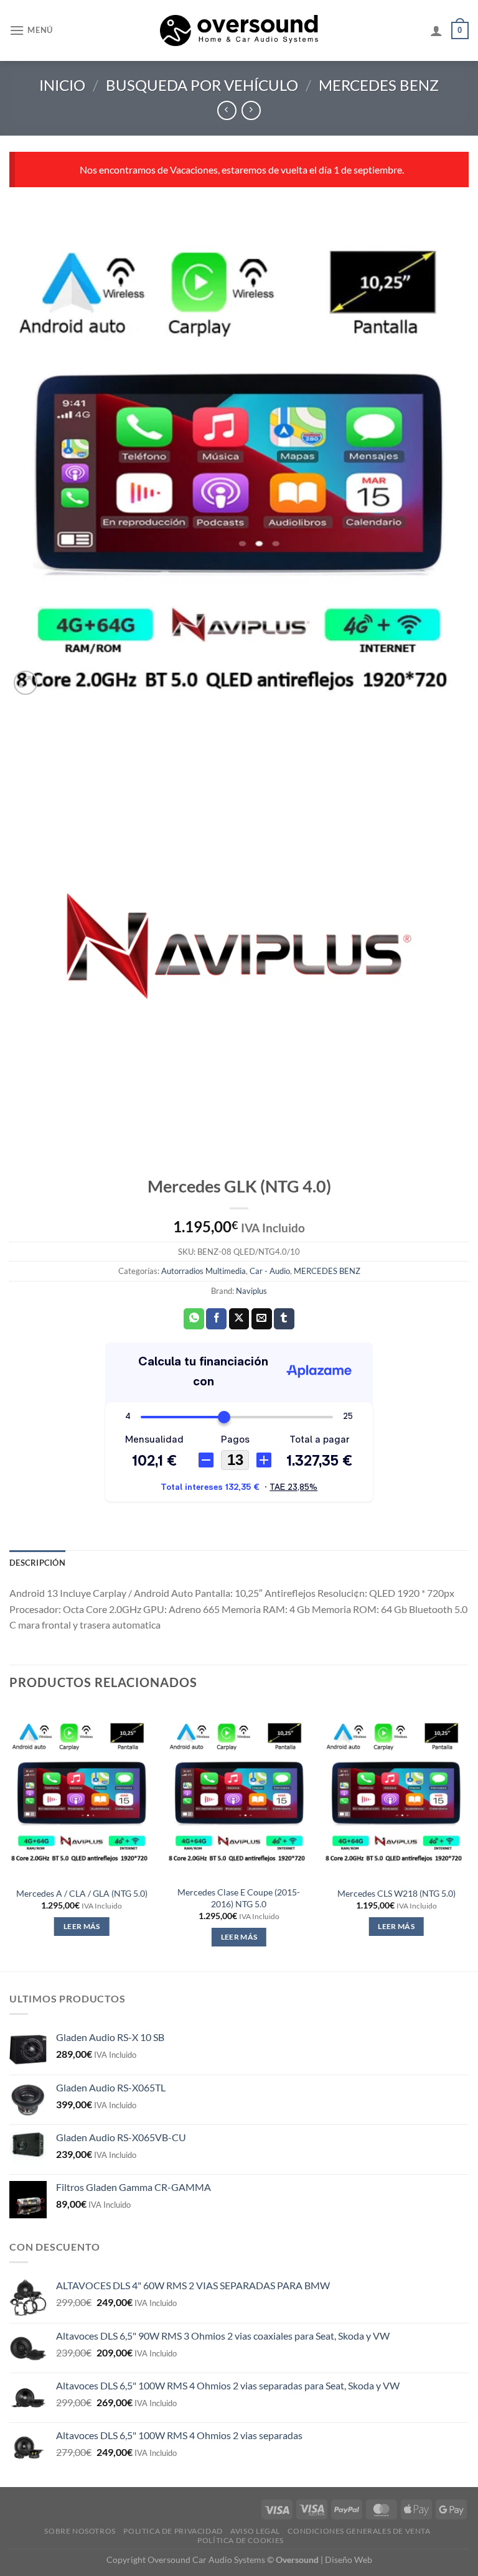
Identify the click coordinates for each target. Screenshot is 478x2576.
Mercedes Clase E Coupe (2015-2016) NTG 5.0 (239, 1898)
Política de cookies (241, 2540)
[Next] (468, 1837)
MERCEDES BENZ (379, 85)
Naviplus (251, 1291)
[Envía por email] (262, 1319)
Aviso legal (255, 2531)
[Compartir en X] (239, 1319)
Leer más (82, 1926)
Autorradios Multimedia (204, 1271)
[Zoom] (26, 683)
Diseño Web (349, 2560)
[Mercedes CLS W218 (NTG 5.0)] (396, 1792)
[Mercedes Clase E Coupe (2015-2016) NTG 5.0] (239, 1792)
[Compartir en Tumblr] (284, 1319)
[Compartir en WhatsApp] (194, 1319)
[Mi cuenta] (436, 30)
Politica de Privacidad (173, 2531)
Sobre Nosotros (80, 2531)
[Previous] (10, 1837)
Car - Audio (270, 1271)
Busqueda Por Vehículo (202, 85)
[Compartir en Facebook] (216, 1319)
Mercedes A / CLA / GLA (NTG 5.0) (82, 1893)
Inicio (62, 85)
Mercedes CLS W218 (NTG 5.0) (396, 1893)
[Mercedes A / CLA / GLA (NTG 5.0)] (82, 1792)
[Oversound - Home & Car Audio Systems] (239, 30)
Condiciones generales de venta (359, 2531)
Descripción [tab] (37, 1563)
